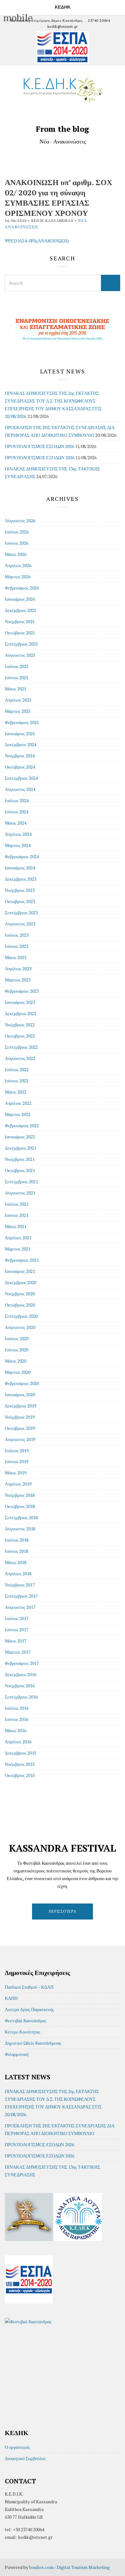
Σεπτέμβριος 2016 (21, 1697)
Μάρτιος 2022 (18, 1114)
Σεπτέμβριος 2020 (21, 1316)
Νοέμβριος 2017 (20, 1585)
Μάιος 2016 (16, 1730)
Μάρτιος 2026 (18, 577)
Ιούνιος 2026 (17, 543)
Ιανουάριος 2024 (20, 868)
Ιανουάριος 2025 (20, 734)
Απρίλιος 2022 (18, 1103)
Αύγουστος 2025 (20, 655)
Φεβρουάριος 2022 (22, 1125)
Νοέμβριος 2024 (20, 756)
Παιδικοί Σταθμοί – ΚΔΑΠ (29, 1987)
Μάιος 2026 (16, 554)
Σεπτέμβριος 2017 (21, 1596)
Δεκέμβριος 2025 (21, 610)
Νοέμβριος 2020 (20, 1294)
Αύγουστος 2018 (20, 1529)
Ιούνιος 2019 (17, 1461)
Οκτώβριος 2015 (20, 1775)
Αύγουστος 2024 (20, 789)
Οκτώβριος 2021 (20, 1170)
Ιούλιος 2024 (17, 800)
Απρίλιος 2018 (18, 1573)
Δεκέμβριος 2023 (21, 879)
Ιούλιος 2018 (17, 1540)
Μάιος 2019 (16, 1473)
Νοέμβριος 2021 (20, 1159)
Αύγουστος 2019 (20, 1439)
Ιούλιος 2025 (17, 666)
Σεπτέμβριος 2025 (21, 644)
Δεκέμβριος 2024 (21, 744)
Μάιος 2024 (16, 823)
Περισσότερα (63, 1911)
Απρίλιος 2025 (18, 700)
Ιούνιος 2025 (17, 677)
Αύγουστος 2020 (20, 1327)
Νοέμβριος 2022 (20, 1025)
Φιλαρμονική (17, 2054)
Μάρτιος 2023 (18, 980)
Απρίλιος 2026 (18, 565)
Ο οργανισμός (17, 2447)
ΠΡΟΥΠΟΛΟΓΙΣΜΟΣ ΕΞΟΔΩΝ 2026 (40, 457)
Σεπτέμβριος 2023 (21, 913)
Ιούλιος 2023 (17, 935)
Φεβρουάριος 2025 (22, 722)
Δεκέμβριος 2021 (21, 1148)
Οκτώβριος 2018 (20, 1506)
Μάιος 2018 (16, 1562)
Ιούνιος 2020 (17, 1350)
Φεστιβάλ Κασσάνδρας (26, 2021)
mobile (7, 6)
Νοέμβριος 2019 (20, 1417)
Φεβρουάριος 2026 (22, 588)
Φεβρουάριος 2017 (22, 1663)
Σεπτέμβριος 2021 (21, 1182)
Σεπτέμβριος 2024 (21, 778)
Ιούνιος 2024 (17, 812)
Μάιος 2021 (16, 1226)
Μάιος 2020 (16, 1361)
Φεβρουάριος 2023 (22, 991)
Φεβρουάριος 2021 (22, 1260)
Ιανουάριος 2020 (20, 1394)
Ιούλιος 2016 (17, 1708)
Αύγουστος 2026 (20, 521)
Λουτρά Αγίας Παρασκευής (29, 2009)
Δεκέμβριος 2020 (21, 1282)
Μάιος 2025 (16, 689)
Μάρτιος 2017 (18, 1652)
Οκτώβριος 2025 (20, 633)
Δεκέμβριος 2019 (21, 1406)
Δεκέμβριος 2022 (21, 1013)
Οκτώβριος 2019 (20, 1428)
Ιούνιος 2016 (17, 1719)
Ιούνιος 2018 (17, 1551)
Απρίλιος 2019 (18, 1484)
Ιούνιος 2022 (17, 1081)
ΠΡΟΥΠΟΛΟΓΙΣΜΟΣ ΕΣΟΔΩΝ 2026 (39, 446)
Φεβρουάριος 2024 (22, 856)
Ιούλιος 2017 (17, 1618)
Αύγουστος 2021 (20, 1193)
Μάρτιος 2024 (18, 845)
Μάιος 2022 (16, 1092)
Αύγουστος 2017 (20, 1607)
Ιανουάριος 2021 (20, 1271)
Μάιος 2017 (16, 1641)
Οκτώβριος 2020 (20, 1305)
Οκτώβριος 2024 (20, 767)
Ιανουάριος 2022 (20, 1137)
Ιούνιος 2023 (17, 946)
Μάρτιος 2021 (18, 1249)
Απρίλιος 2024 (18, 834)
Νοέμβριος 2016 (20, 1686)
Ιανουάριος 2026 (20, 599)
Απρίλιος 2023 (18, 969)
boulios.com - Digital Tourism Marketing (69, 2567)
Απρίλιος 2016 (18, 1742)
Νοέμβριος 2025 (20, 621)
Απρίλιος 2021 (18, 1238)
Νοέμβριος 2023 (20, 890)
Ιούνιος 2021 (17, 1215)
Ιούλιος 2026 (17, 532)
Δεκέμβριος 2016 (21, 1674)
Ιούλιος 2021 (17, 1204)
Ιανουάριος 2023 (20, 1002)
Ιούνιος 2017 (17, 1630)
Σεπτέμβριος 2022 (21, 1047)
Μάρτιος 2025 (18, 711)
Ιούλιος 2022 (17, 1069)
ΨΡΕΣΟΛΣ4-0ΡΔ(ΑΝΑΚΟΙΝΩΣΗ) (37, 241)
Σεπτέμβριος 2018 (21, 1517)
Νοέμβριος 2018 (20, 1495)
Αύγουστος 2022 (20, 1058)
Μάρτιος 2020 (18, 1372)
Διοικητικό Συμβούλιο (25, 2458)
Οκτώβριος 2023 (20, 901)
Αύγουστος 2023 (20, 924)
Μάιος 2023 (16, 957)
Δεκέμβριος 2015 (21, 1753)
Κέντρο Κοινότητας (23, 2032)
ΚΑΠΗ (11, 1998)
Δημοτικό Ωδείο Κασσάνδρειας (33, 2043)
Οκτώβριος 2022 (20, 1036)
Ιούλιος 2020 (17, 1338)
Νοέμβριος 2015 (20, 1764)
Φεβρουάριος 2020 (22, 1383)
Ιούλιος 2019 (17, 1451)
